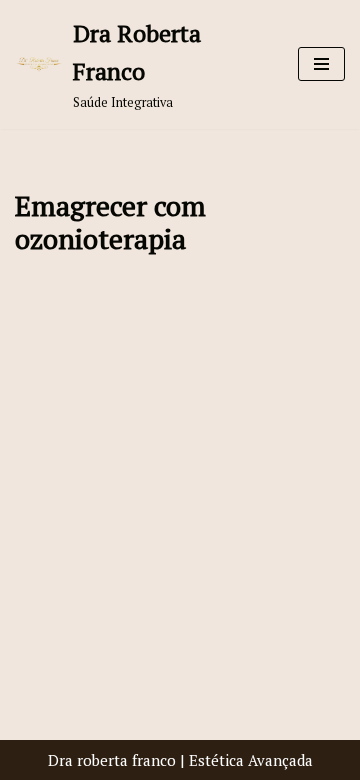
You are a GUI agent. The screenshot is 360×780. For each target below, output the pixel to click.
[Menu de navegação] (321, 64)
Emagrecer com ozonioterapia (110, 222)
